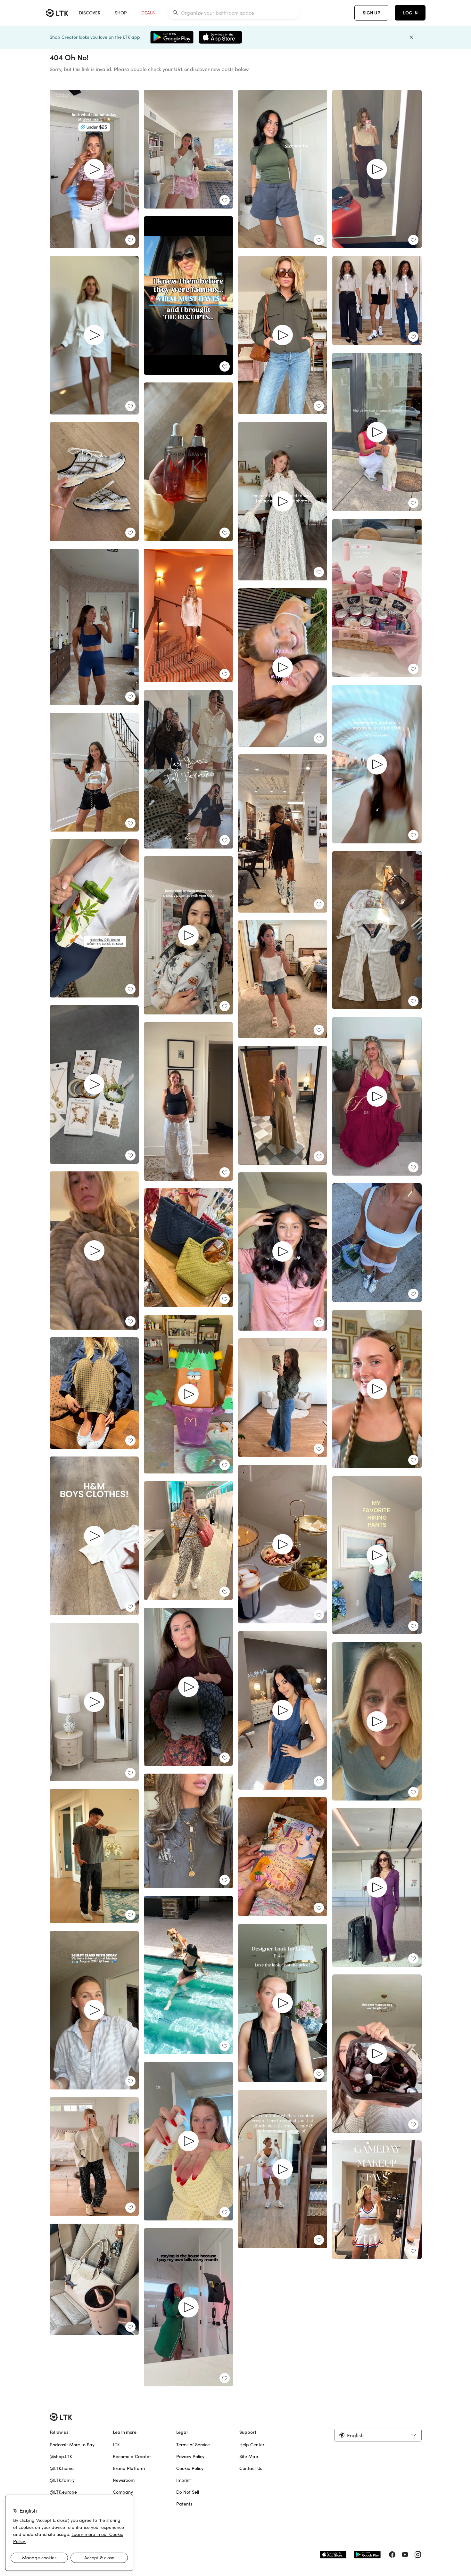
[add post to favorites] (130, 240)
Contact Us (251, 2468)
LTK (116, 2445)
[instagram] (418, 2555)
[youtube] (405, 2555)
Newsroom (124, 2480)
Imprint (184, 2480)
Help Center (252, 2445)
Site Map (249, 2457)
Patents (184, 2504)
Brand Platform (129, 2468)
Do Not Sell (188, 2492)
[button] (378, 2435)
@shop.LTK (61, 2457)
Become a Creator (132, 2457)
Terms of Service (193, 2445)
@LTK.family (62, 2480)
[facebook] (392, 2555)
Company (123, 2492)
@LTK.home (62, 2468)
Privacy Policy (190, 2457)
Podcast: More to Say (72, 2445)
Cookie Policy (190, 2468)
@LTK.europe (63, 2492)
